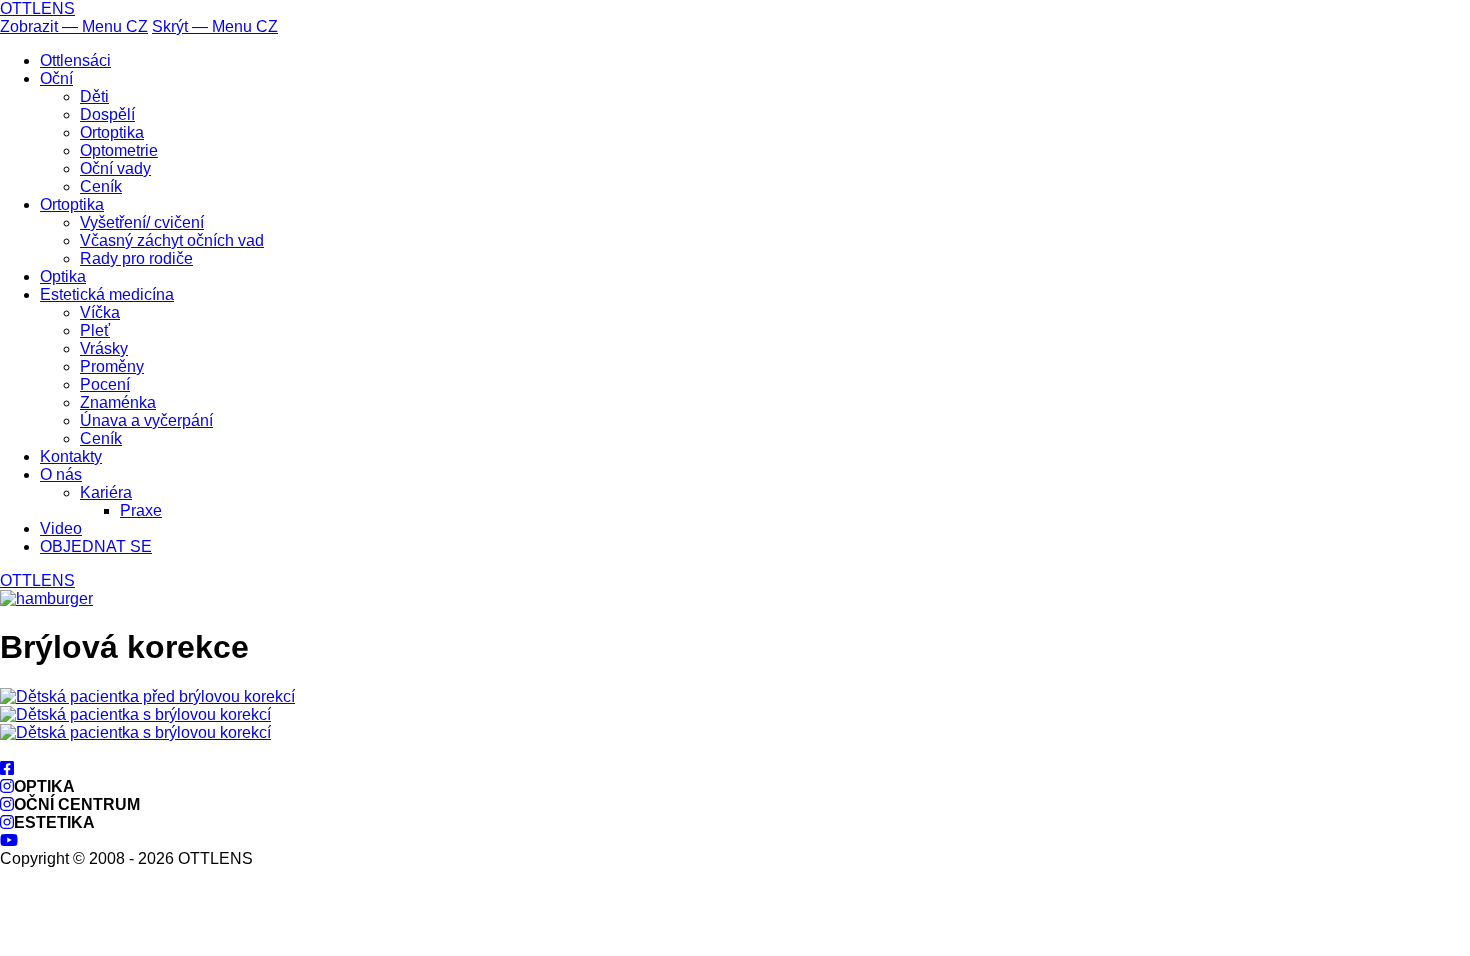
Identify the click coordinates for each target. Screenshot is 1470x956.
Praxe (141, 510)
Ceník (101, 186)
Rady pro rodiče (136, 258)
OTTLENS (37, 8)
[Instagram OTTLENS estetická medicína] (7, 822)
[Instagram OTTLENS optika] (7, 786)
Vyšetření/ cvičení (142, 222)
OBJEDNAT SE (96, 546)
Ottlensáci (75, 60)
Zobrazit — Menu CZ (74, 26)
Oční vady (115, 168)
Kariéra (106, 492)
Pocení (105, 384)
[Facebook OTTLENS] (7, 768)
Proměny (112, 366)
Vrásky (104, 348)
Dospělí (107, 114)
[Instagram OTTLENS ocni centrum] (7, 804)
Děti (94, 96)
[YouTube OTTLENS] (9, 840)
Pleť (95, 330)
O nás (61, 474)
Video (61, 528)
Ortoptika (112, 132)
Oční (56, 78)
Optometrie (119, 150)
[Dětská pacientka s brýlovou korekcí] (135, 714)
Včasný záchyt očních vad (172, 240)
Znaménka (118, 402)
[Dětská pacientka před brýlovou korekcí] (147, 696)
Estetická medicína (107, 294)
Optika (63, 276)
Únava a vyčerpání (146, 420)
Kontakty (71, 456)
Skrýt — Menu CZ (215, 26)
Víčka (100, 312)
